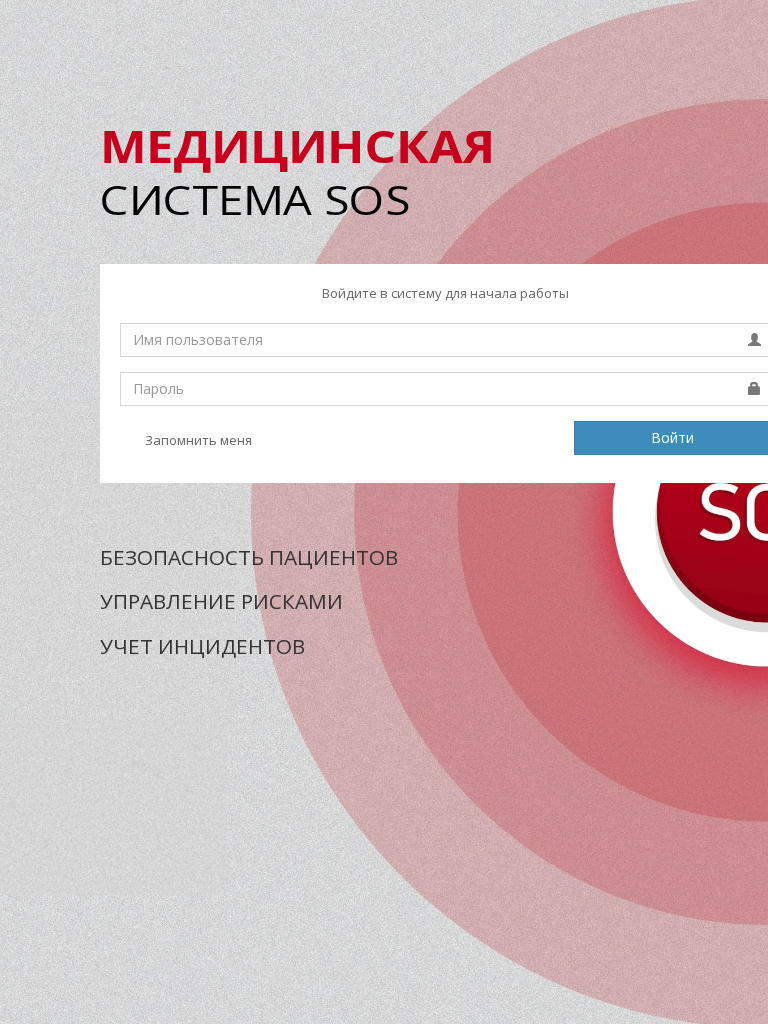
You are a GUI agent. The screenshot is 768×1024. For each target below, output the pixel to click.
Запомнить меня (197, 440)
